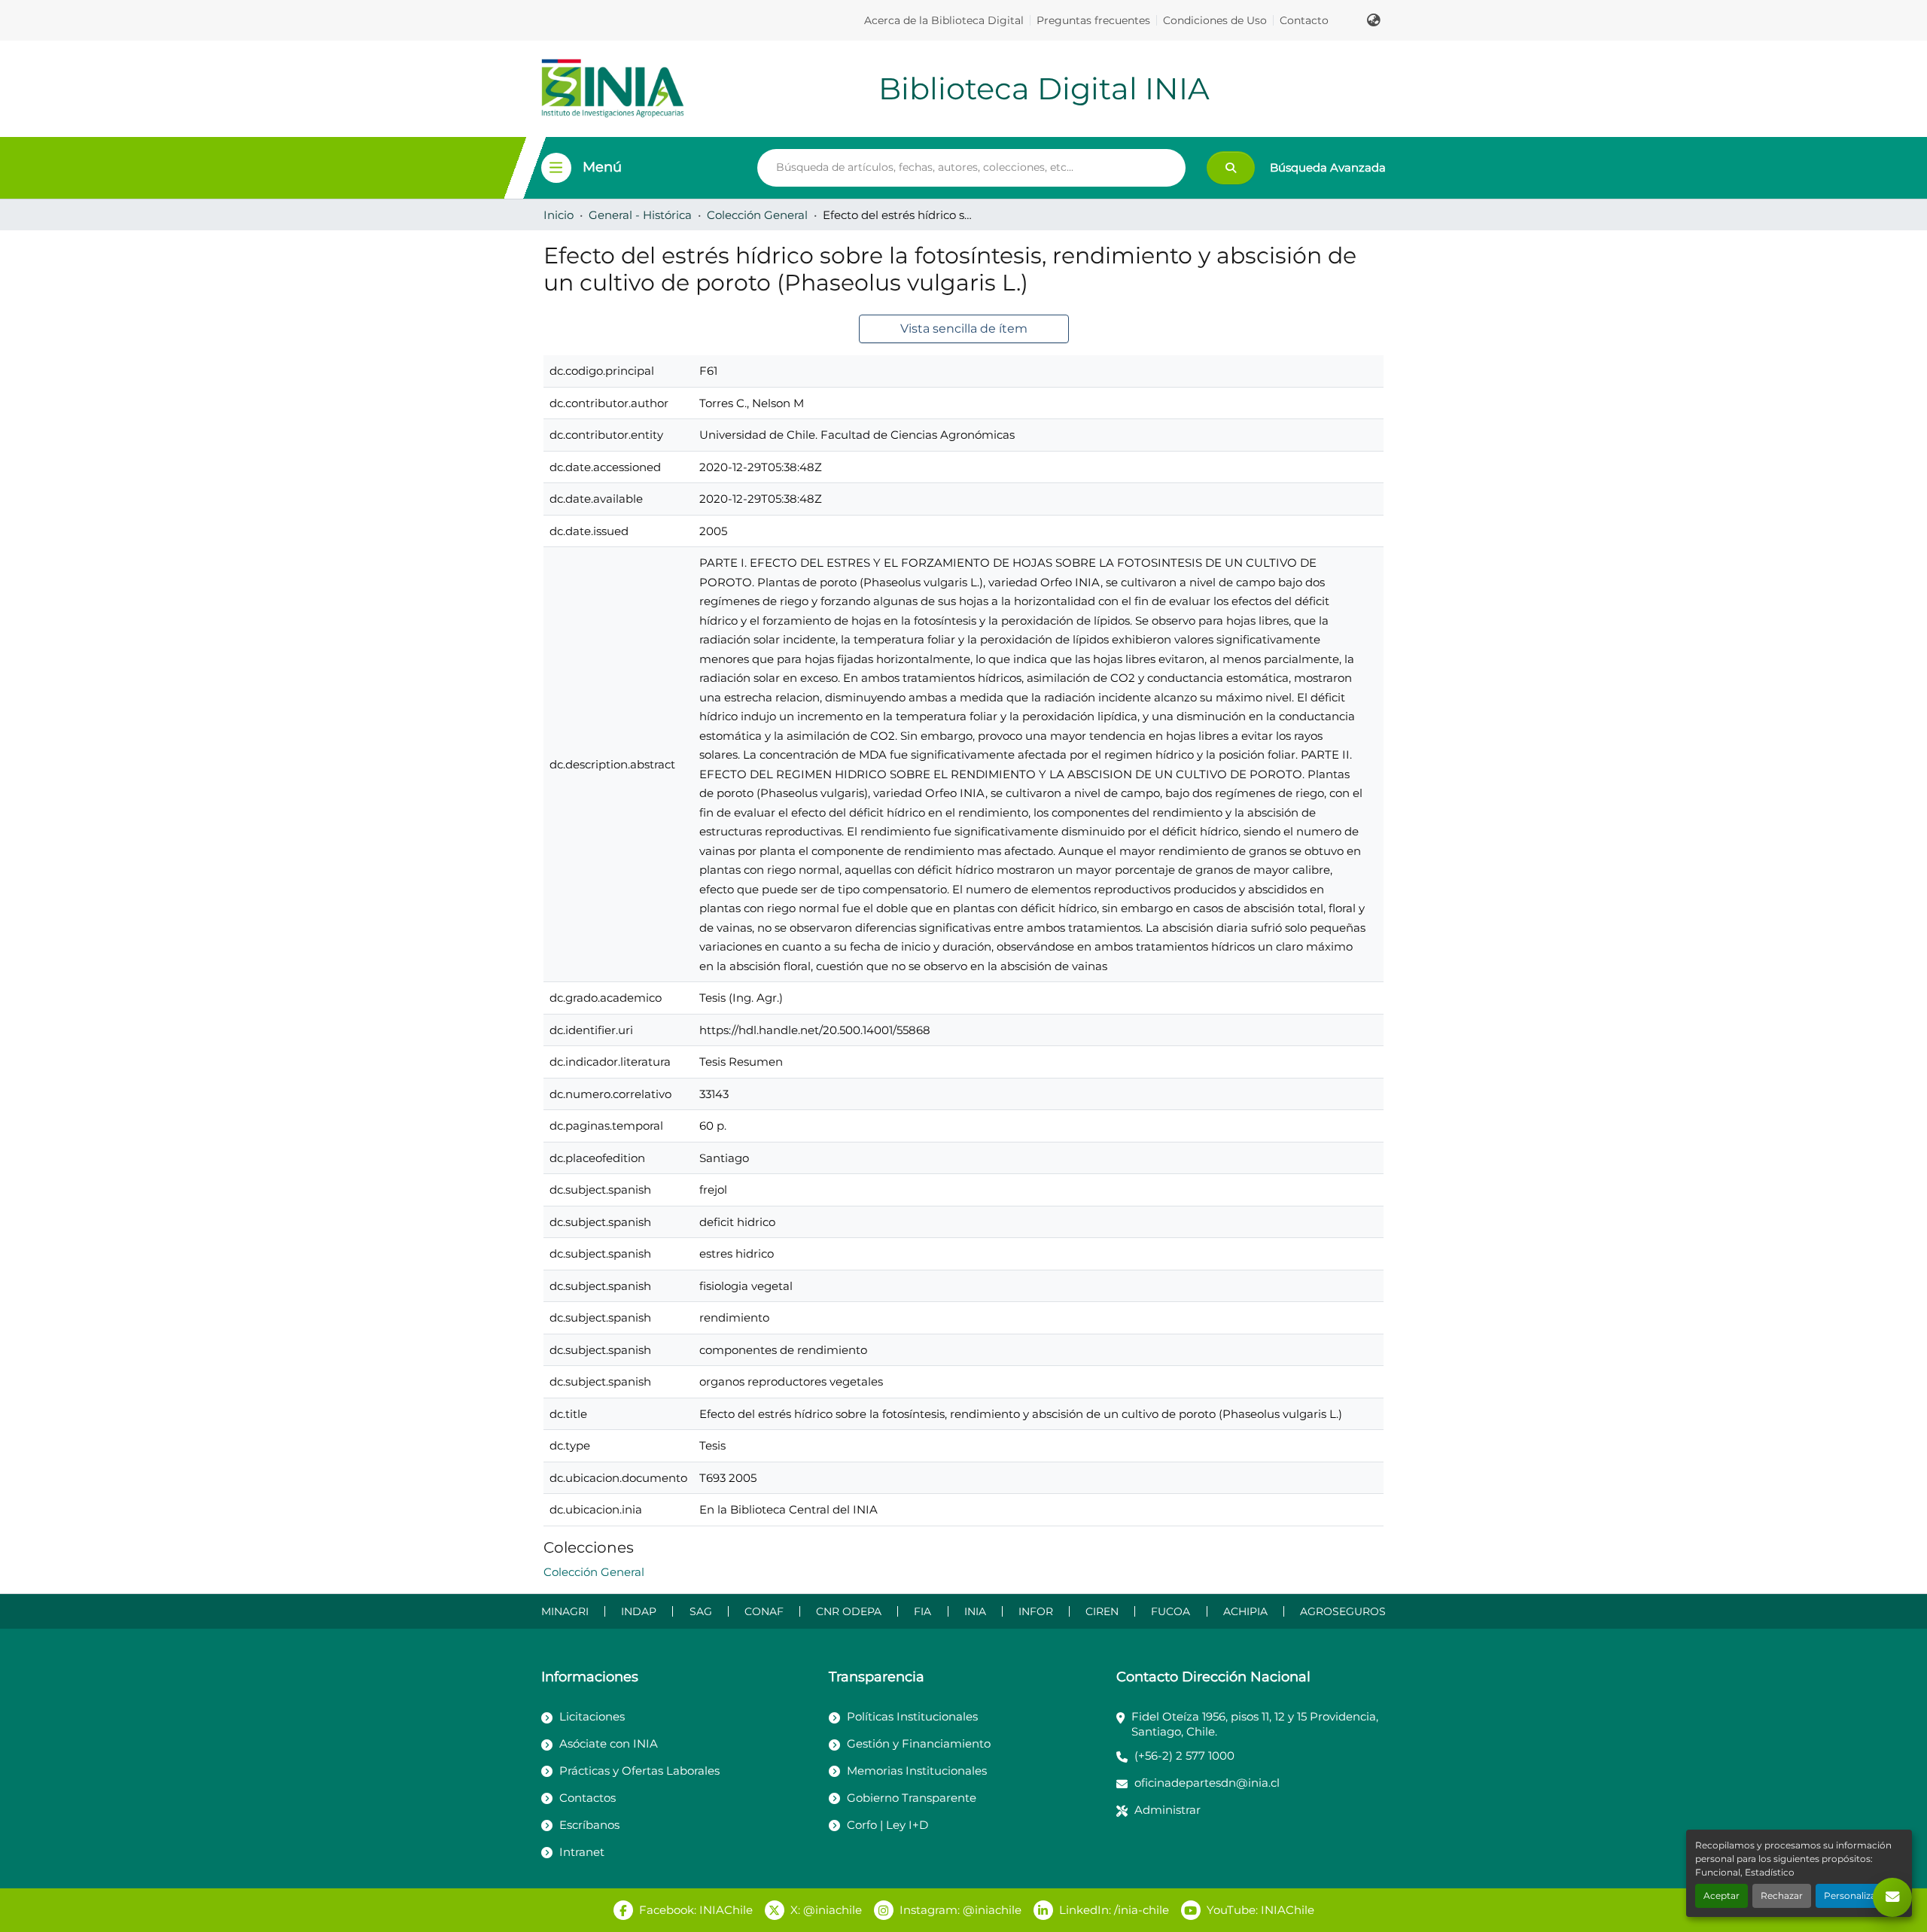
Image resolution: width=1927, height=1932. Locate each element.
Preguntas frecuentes (1093, 20)
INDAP (639, 1611)
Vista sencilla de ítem (964, 329)
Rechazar (1782, 1895)
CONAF (764, 1611)
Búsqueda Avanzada (1328, 167)
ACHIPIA (1245, 1611)
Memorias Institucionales (917, 1771)
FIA (922, 1611)
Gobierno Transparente (912, 1798)
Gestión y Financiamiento (919, 1743)
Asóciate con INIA (609, 1743)
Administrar (1167, 1810)
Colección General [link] (757, 215)
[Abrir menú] (556, 168)
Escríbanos (589, 1825)
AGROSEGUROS (1343, 1611)
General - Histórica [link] (640, 215)
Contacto (1304, 20)
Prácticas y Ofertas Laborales (639, 1771)
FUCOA (1171, 1611)
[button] (1374, 20)
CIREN (1102, 1611)
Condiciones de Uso (1215, 20)
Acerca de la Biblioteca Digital (944, 20)
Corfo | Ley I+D (887, 1825)
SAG (701, 1611)
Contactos (588, 1798)
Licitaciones (592, 1716)
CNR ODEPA (849, 1611)
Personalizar (1852, 1895)
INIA (975, 1611)
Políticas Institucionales (912, 1716)
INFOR (1036, 1611)
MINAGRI (565, 1611)
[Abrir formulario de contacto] (1892, 1897)
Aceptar (1722, 1895)
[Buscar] (1231, 168)
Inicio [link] (559, 215)
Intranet (582, 1852)
